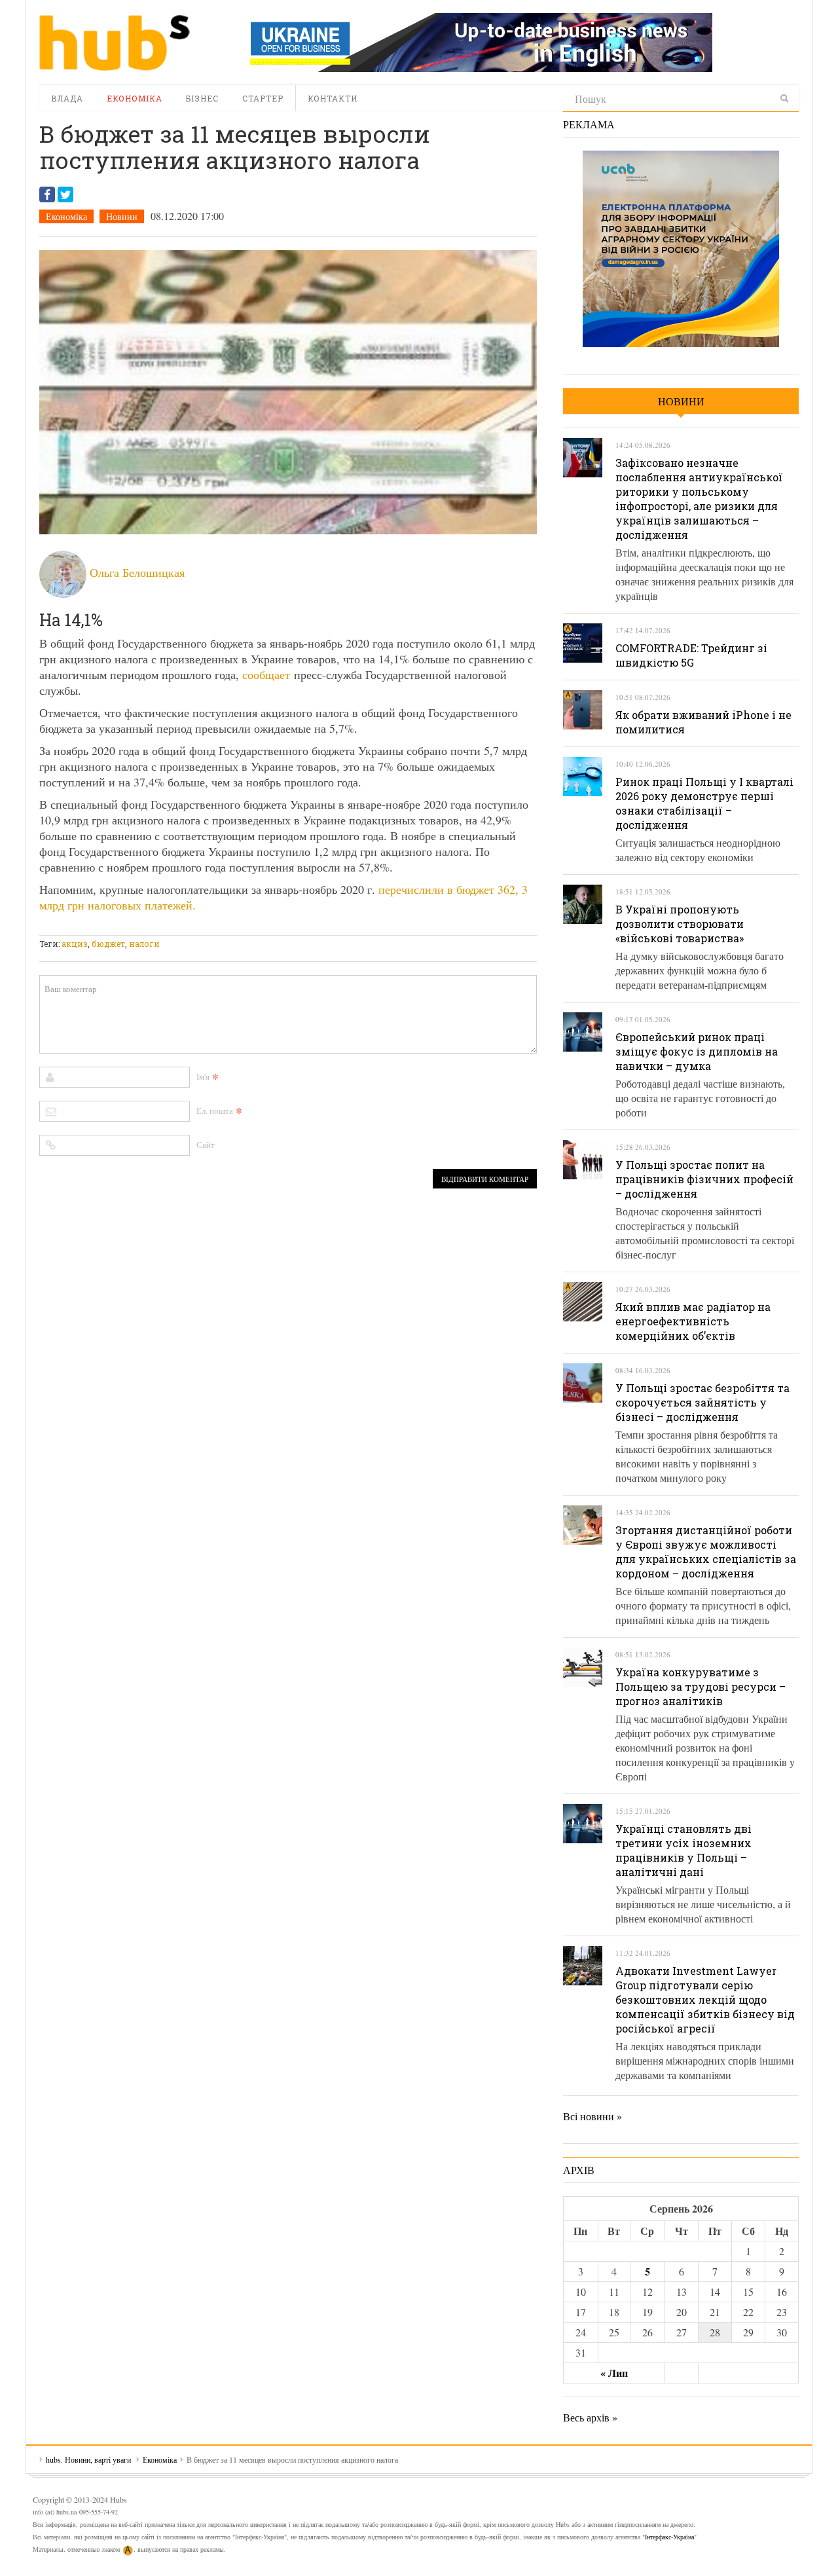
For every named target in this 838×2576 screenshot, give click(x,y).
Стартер (263, 98)
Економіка (135, 98)
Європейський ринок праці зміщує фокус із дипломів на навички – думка (697, 1051)
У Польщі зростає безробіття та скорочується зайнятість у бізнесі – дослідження (702, 1402)
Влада (67, 98)
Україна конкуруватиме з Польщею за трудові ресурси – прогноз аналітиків (701, 1686)
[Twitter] (65, 194)
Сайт (206, 1145)
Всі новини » (592, 2116)
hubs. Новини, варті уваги (115, 43)
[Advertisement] (278, 927)
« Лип (614, 2373)
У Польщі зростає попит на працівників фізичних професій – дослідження (704, 1179)
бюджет (108, 944)
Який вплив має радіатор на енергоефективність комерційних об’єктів (693, 1321)
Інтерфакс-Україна (669, 2537)
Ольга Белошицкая (137, 572)
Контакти (333, 98)
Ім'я (203, 1076)
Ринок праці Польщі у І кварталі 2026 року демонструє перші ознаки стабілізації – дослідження (704, 803)
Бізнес (202, 98)
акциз (75, 944)
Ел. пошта (215, 1111)
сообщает (266, 674)
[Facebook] (47, 194)
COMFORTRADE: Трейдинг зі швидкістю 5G (691, 655)
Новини (122, 216)
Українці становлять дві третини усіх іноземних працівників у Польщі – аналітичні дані (683, 1850)
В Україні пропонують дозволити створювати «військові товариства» (680, 924)
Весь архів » (590, 2417)
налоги (144, 944)
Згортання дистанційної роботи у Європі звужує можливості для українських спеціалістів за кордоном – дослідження (706, 1552)
